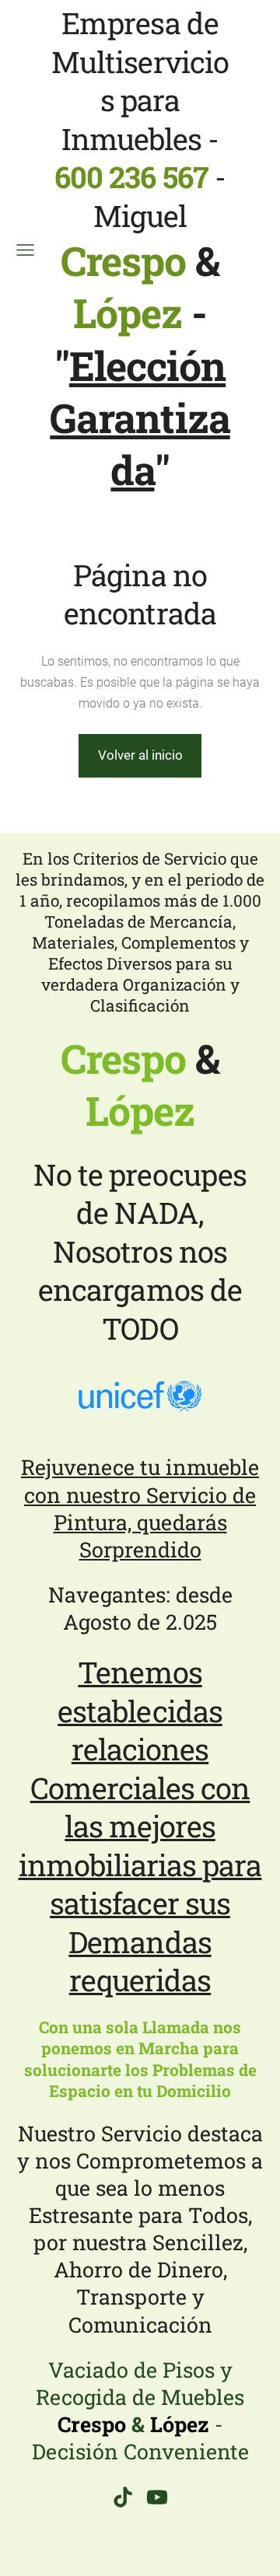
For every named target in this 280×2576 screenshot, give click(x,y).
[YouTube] (157, 2497)
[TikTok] (123, 2497)
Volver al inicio (140, 755)
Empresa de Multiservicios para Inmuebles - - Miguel (140, 170)
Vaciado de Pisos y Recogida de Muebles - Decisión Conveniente (140, 2410)
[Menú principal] (25, 250)
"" (140, 418)
